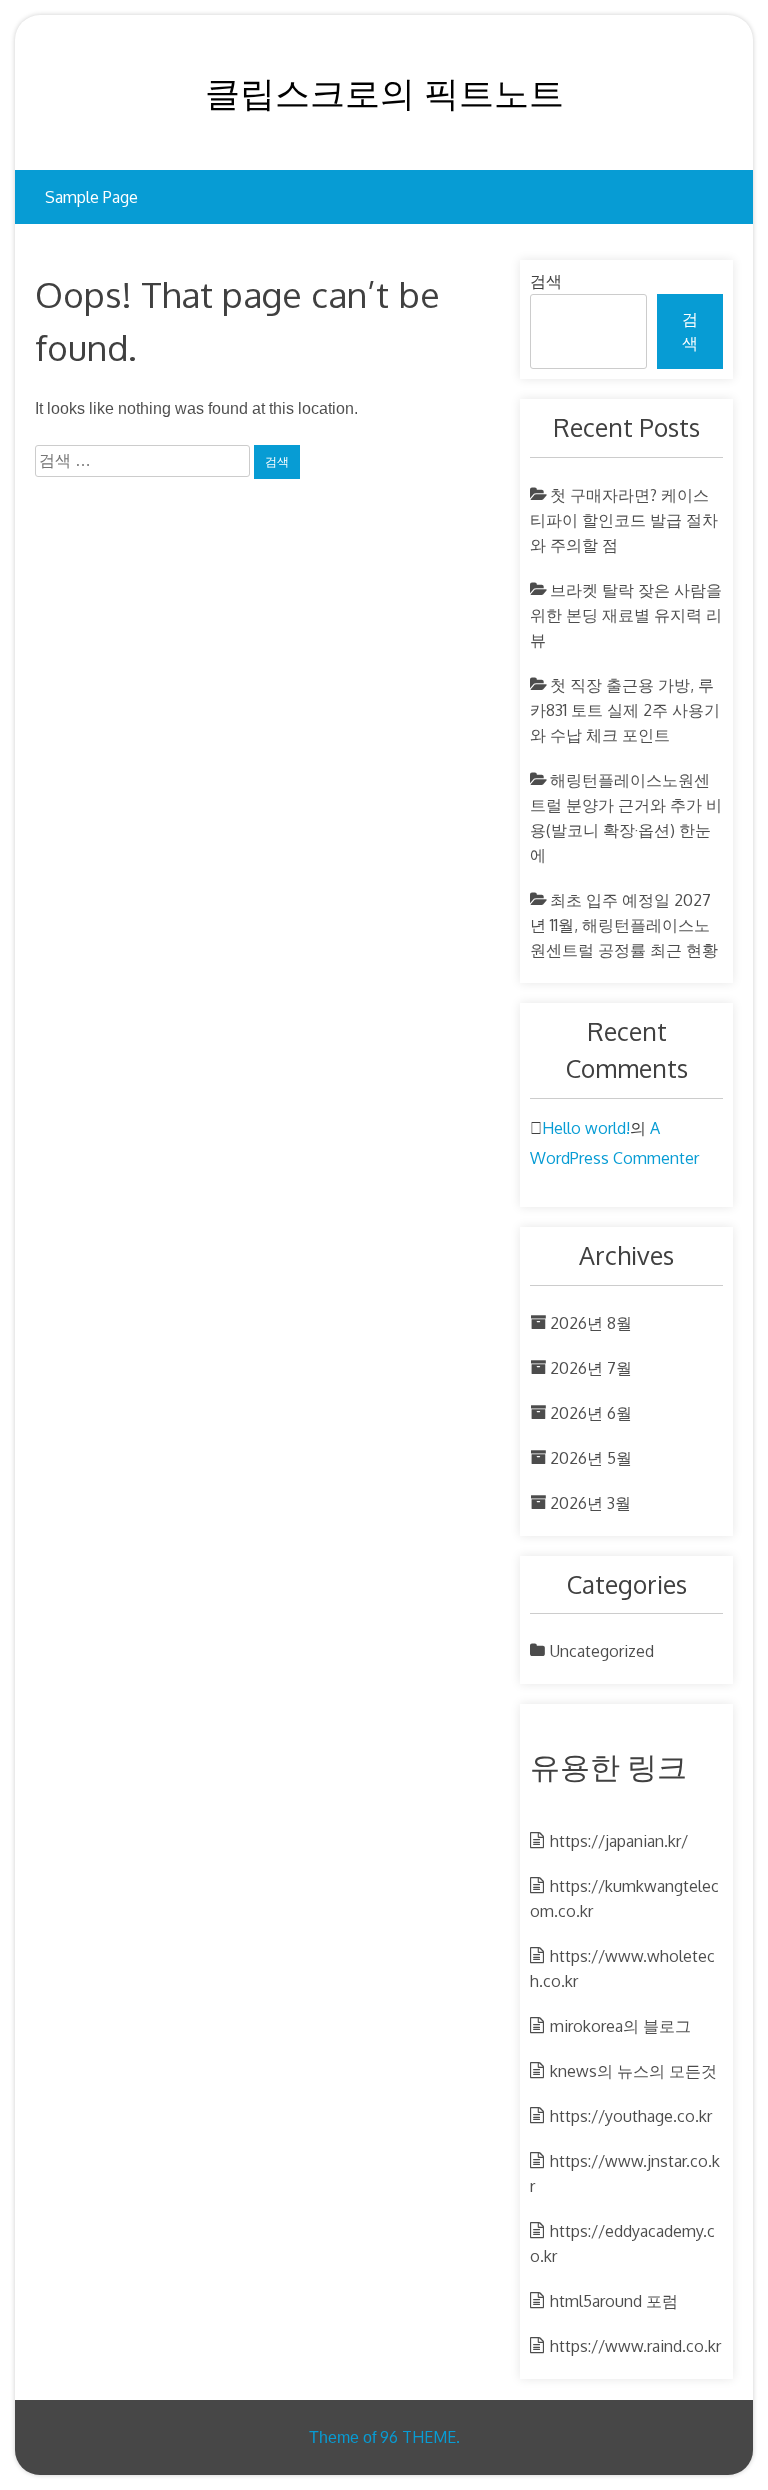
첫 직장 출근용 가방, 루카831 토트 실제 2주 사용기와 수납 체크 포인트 (625, 710)
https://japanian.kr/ (619, 1841)
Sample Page (91, 197)
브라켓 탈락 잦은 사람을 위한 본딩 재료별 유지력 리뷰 (626, 615)
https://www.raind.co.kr (635, 2346)
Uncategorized (602, 1651)
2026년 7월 (591, 1368)
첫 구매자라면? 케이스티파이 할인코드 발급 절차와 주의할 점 (624, 520)
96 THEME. (420, 2437)
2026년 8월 (591, 1323)
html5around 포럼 (614, 2301)
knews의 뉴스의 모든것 (633, 2071)
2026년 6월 (591, 1413)
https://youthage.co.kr (631, 2116)
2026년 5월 (591, 1458)
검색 (546, 281)
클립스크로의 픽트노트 (384, 92)
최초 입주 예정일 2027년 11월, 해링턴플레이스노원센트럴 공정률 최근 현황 (624, 925)
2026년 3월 (590, 1503)
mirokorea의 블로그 (620, 2026)
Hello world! (586, 1128)
